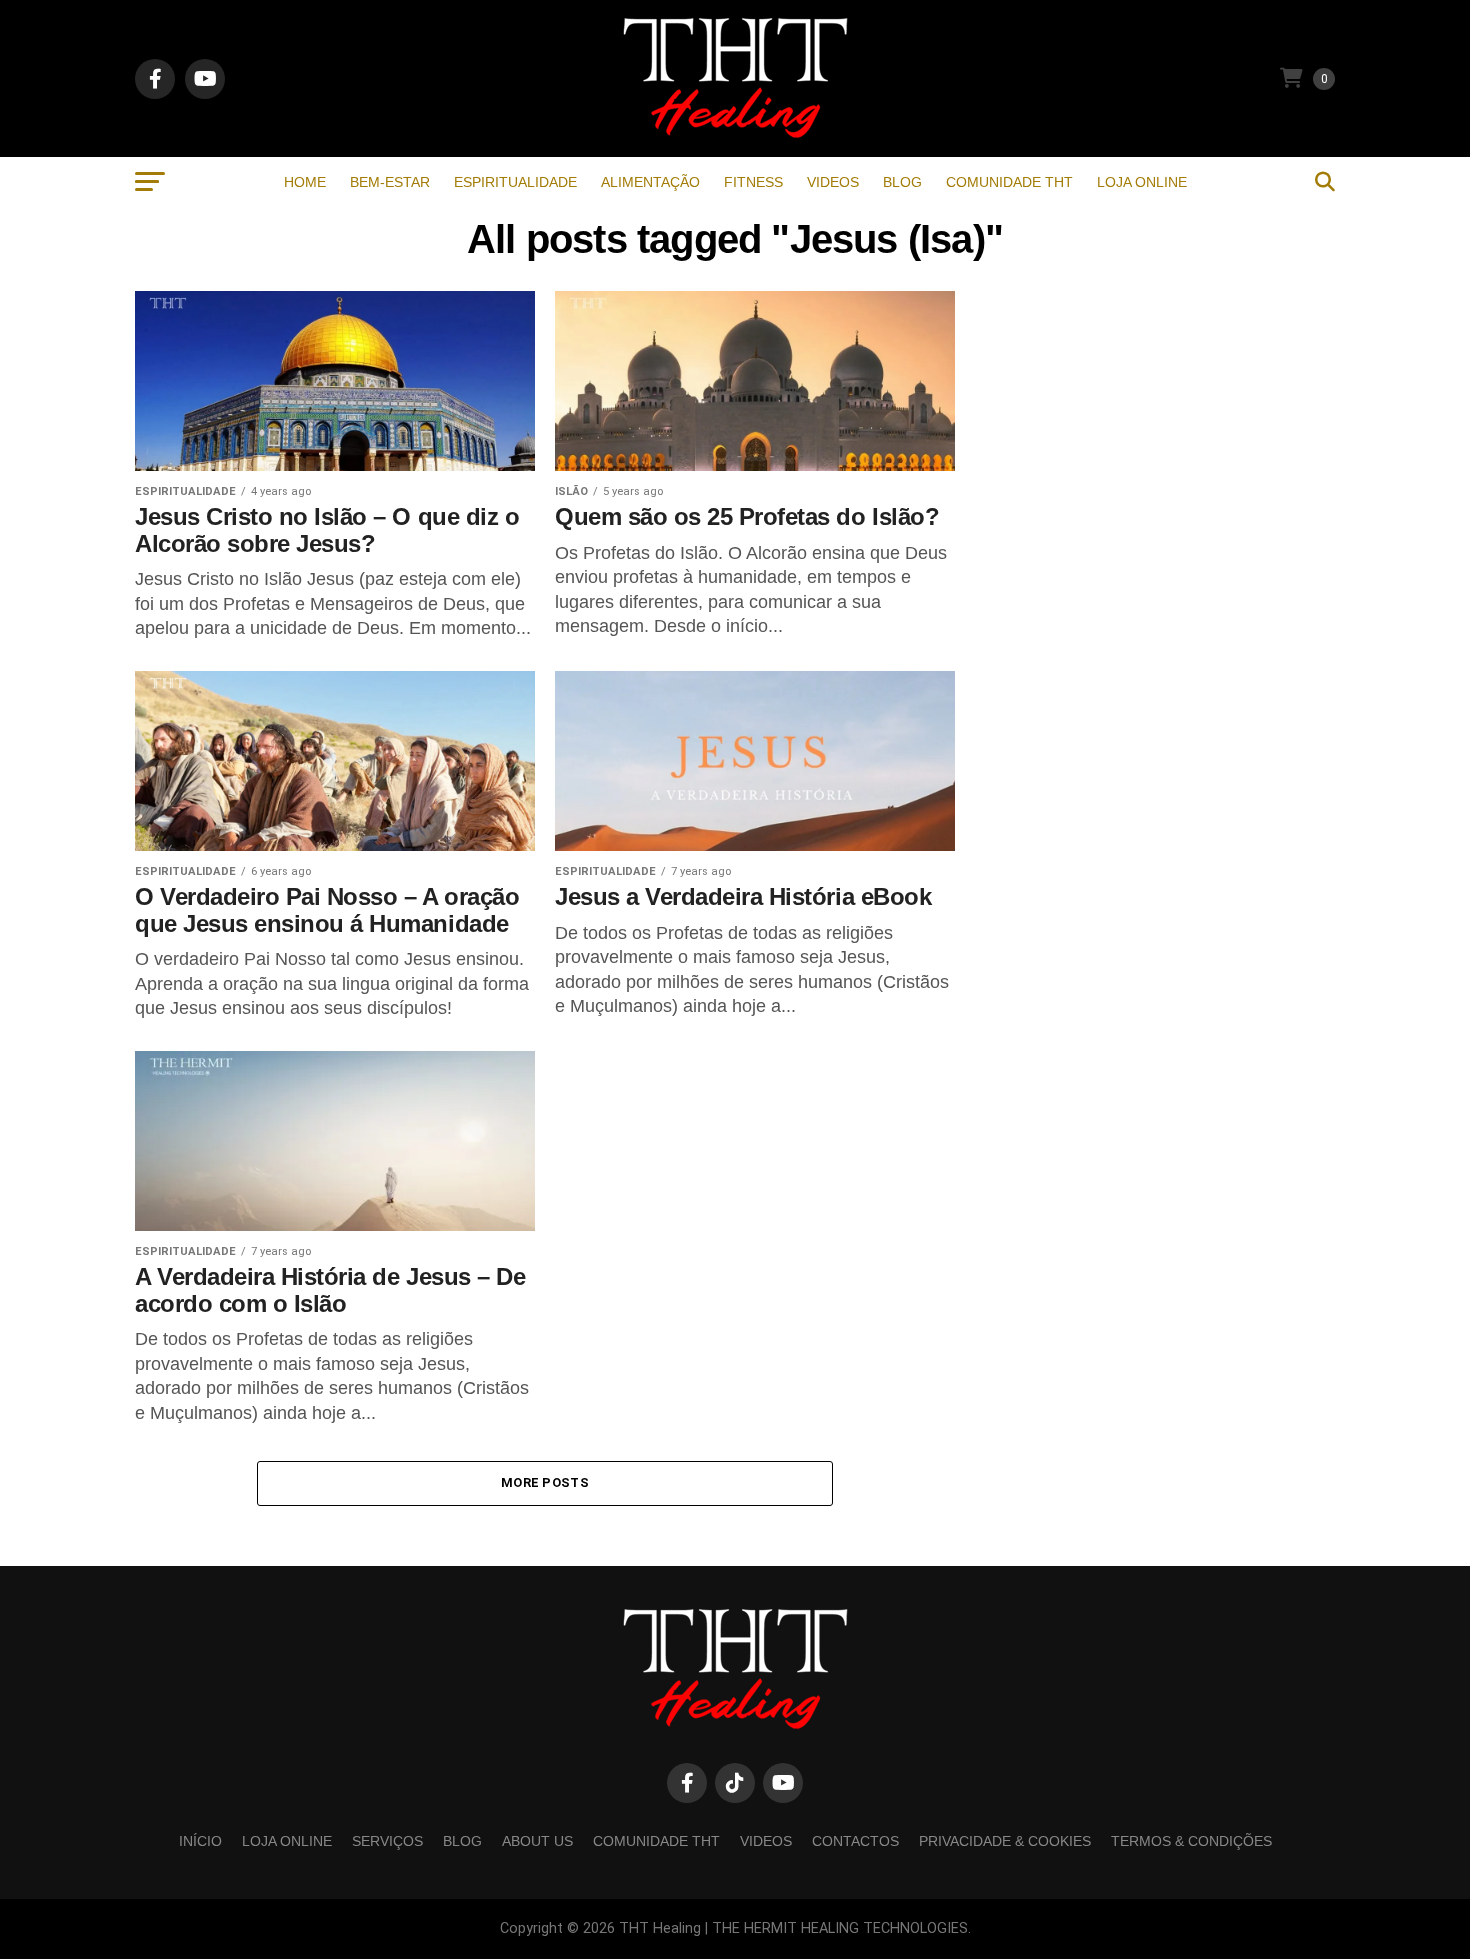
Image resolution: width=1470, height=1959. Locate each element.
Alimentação (650, 182)
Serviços (387, 1841)
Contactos (855, 1841)
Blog (902, 182)
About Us (537, 1841)
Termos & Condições (1191, 1841)
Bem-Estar (390, 182)
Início (200, 1841)
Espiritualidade (515, 182)
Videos (833, 182)
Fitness (753, 182)
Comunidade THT (1009, 182)
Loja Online (1142, 182)
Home (305, 182)
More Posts (545, 1482)
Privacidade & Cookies (1005, 1841)
